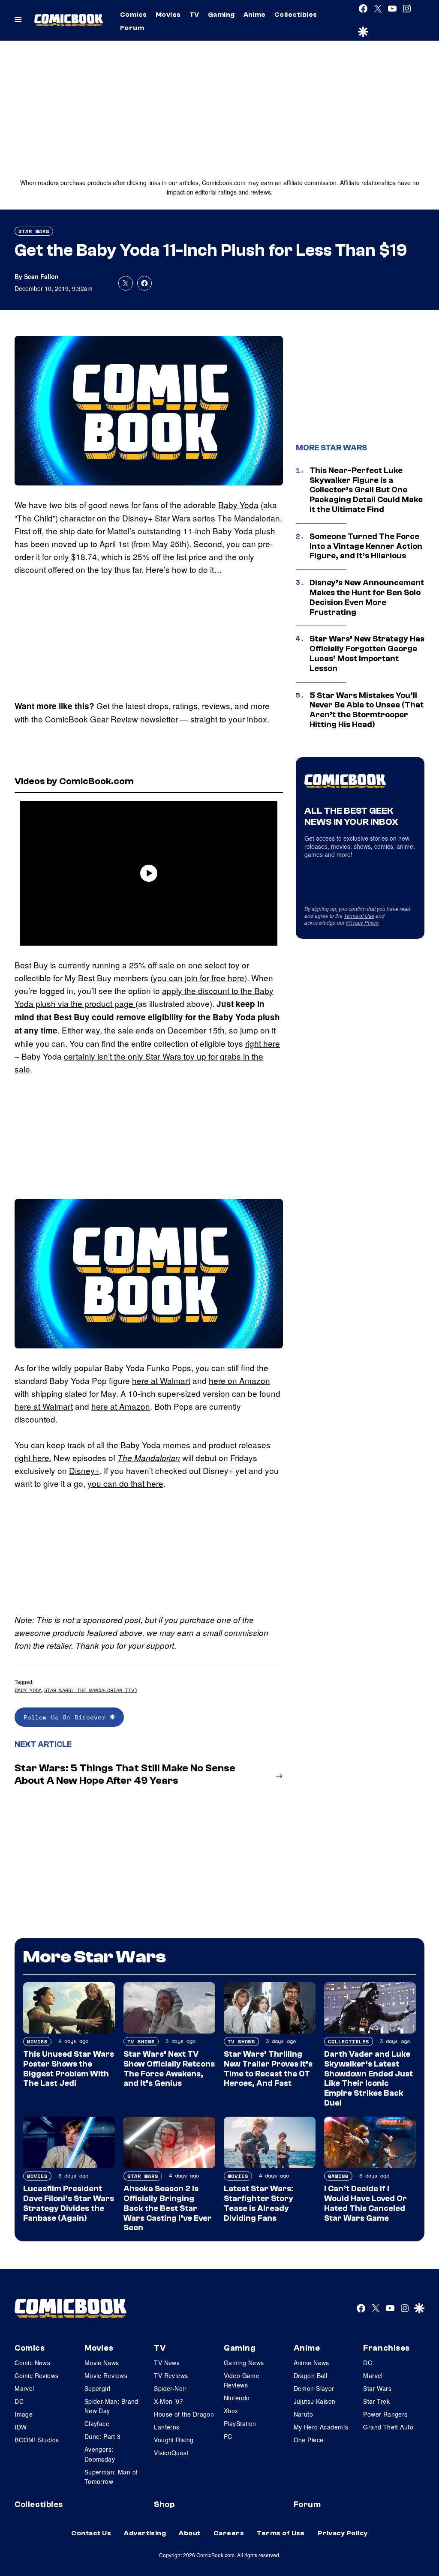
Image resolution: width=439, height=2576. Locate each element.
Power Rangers (385, 2414)
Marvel (24, 2388)
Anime (255, 15)
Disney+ (84, 1470)
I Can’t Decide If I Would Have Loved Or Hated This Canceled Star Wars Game (365, 2203)
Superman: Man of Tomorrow (111, 2477)
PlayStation (240, 2423)
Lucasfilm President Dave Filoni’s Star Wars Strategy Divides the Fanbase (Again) (69, 2203)
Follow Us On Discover (67, 1717)
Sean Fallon (41, 276)
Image (24, 2414)
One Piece (309, 2440)
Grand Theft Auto (388, 2427)
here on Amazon (239, 1380)
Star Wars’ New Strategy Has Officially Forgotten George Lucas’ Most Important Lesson (367, 653)
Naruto (304, 2414)
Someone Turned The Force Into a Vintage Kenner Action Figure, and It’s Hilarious (366, 546)
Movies (168, 15)
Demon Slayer (314, 2388)
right (24, 1457)
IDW (21, 2427)
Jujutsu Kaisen (315, 2401)
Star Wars (34, 231)
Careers (229, 2533)
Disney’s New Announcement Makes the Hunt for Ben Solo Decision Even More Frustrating (367, 597)
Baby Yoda (238, 505)
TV (194, 15)
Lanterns (167, 2427)
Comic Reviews (36, 2375)
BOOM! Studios (37, 2440)
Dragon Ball (311, 2375)
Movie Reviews (106, 2375)
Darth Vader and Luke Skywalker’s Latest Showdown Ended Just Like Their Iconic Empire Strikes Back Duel (368, 2079)
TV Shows (141, 2041)
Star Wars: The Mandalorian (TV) (91, 1690)
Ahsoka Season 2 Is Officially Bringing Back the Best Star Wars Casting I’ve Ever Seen (168, 2208)
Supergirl (98, 2388)
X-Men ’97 (168, 2401)
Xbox (231, 2411)
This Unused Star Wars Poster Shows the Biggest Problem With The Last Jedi (69, 2069)
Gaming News (244, 2363)
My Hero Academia (321, 2427)
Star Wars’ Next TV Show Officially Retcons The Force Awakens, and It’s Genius (169, 2069)
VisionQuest (171, 2453)
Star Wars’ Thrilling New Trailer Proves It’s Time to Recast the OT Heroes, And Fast (268, 2069)
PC (228, 2436)
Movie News (102, 2363)
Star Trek (376, 2401)
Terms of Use (359, 915)
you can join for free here (199, 978)
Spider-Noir (170, 2388)
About (189, 2533)
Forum (132, 28)
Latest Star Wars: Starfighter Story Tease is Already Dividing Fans (259, 2203)
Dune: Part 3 (103, 2436)
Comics (134, 15)
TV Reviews (171, 2375)
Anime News (311, 2363)
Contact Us (91, 2533)
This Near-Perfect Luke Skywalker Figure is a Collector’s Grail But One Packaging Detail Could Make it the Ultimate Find (366, 490)
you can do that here (125, 1483)
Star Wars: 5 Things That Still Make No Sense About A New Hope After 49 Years (125, 1774)
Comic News (32, 2363)
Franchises (386, 2348)
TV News (167, 2363)
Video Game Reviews (242, 2380)
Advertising (145, 2533)
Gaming (221, 15)
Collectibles (296, 15)
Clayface (97, 2423)
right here (263, 1043)
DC (19, 2401)
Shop (164, 2504)
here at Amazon (121, 1406)
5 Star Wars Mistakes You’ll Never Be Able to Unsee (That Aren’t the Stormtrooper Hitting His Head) (367, 710)
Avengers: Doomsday (100, 2454)
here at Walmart (161, 1380)
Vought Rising (174, 2440)
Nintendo (237, 2398)
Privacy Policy (362, 922)
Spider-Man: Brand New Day (111, 2406)
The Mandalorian (149, 1458)
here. (42, 1457)
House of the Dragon (184, 2414)
